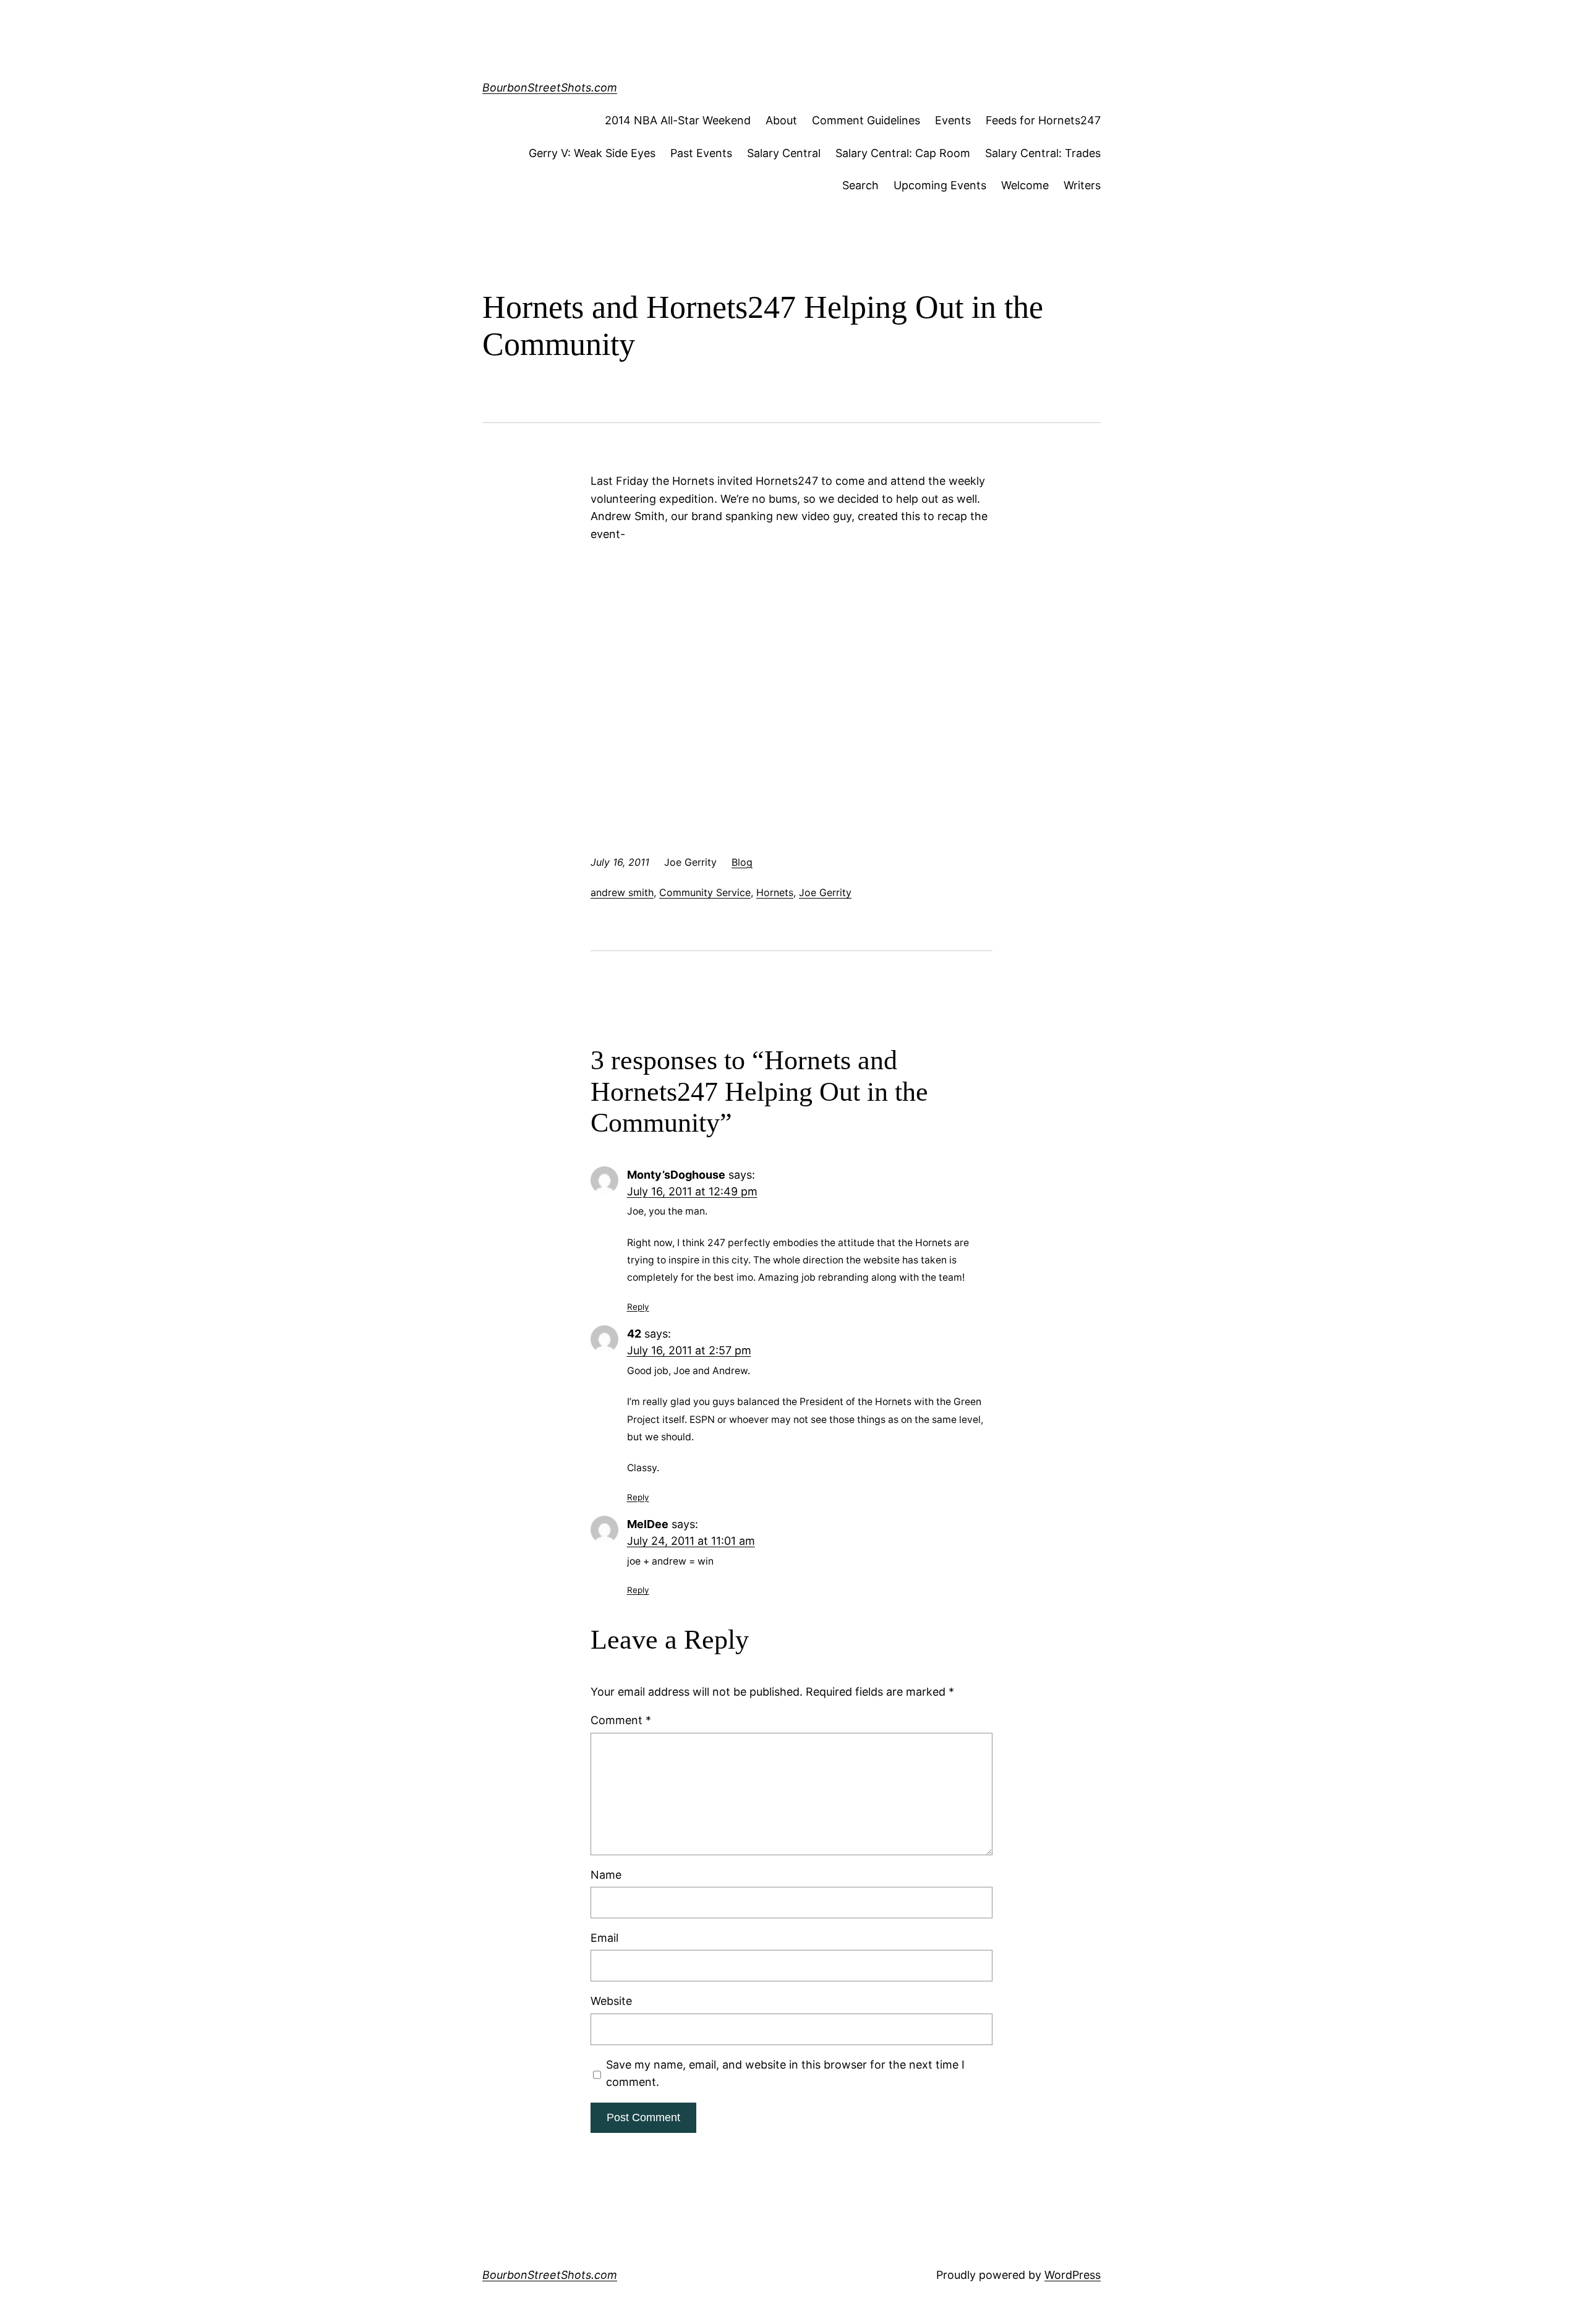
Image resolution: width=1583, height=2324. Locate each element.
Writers (1082, 185)
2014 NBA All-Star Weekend (678, 120)
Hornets (775, 892)
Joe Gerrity (825, 892)
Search (860, 185)
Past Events (701, 153)
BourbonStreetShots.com (550, 88)
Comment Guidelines (866, 120)
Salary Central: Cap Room (903, 153)
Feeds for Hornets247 (1043, 120)
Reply (638, 1307)
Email (604, 1938)
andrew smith (622, 892)
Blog (742, 862)
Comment (621, 1720)
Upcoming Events (940, 185)
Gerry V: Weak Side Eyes (592, 153)
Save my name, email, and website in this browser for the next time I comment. (785, 2074)
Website (611, 2001)
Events (953, 120)
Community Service (705, 892)
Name (606, 1875)
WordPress (1073, 2275)
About (781, 120)
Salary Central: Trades (1043, 153)
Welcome (1025, 185)
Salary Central (784, 153)
